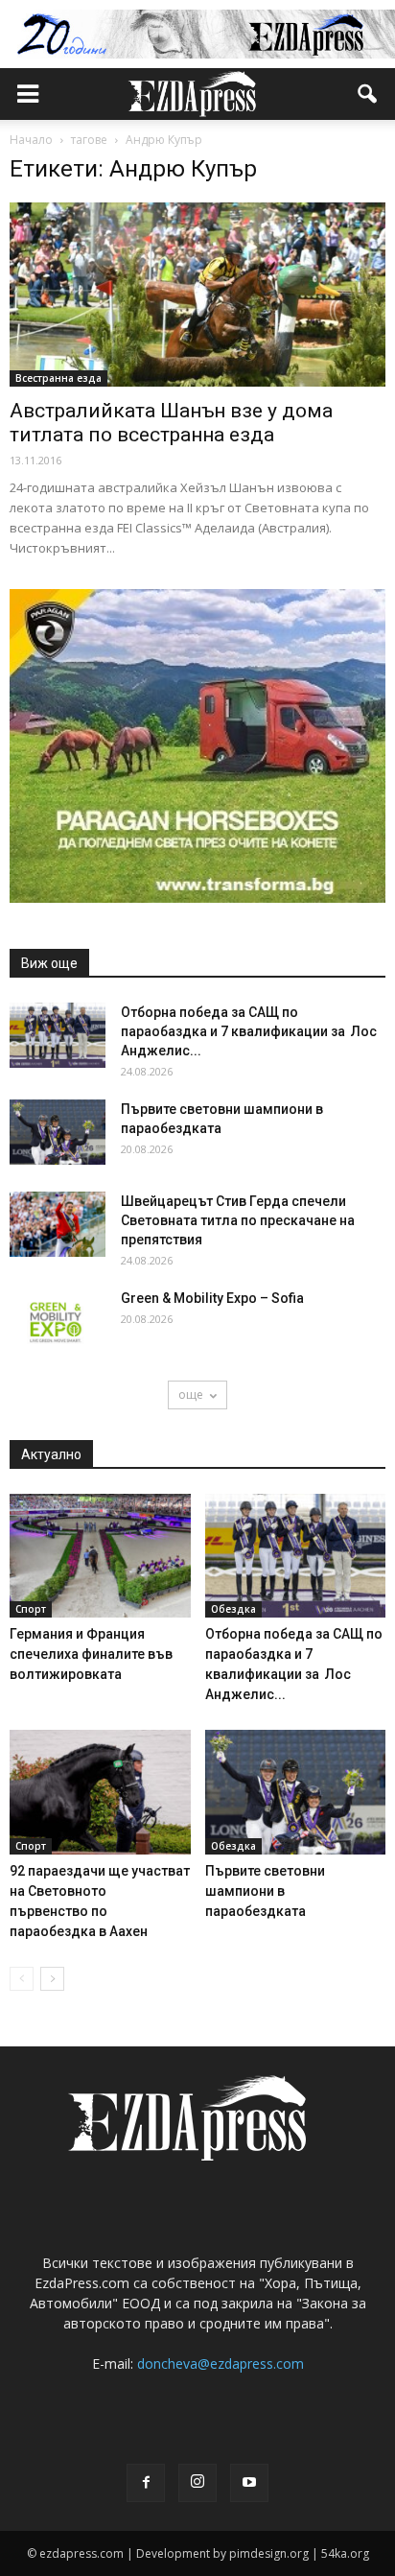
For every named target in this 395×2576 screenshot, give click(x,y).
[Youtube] (249, 2483)
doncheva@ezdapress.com (221, 2363)
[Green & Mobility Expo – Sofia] (58, 1322)
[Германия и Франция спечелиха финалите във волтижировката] (100, 1556)
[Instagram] (197, 2483)
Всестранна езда (58, 378)
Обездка (233, 1609)
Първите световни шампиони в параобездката (265, 1891)
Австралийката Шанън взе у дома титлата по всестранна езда (171, 423)
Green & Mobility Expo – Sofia (212, 1298)
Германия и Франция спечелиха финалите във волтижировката (91, 1654)
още (191, 1394)
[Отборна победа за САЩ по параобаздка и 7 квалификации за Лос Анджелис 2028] (58, 1036)
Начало (31, 140)
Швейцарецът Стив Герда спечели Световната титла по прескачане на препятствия (238, 1220)
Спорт (31, 1609)
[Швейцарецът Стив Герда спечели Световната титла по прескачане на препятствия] (58, 1225)
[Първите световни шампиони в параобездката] (58, 1133)
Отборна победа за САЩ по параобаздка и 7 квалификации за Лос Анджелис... (249, 1031)
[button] (368, 94)
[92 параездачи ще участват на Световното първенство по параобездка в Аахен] (100, 1792)
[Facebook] (146, 2483)
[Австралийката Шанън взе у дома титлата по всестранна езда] (197, 295)
